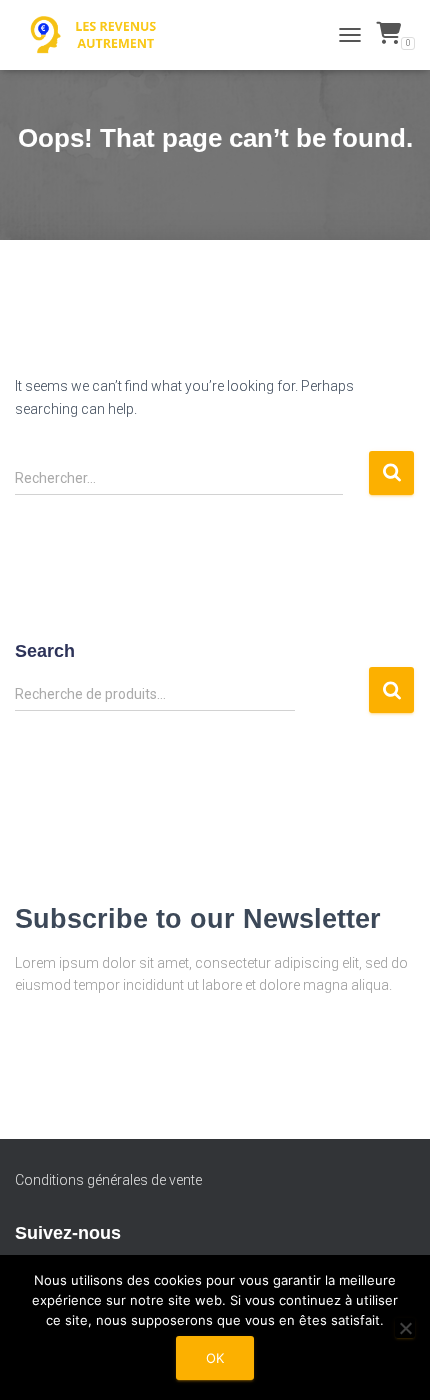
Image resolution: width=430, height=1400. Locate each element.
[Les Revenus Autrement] (102, 35)
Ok (215, 1358)
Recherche (391, 690)
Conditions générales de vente (108, 1180)
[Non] (405, 1328)
